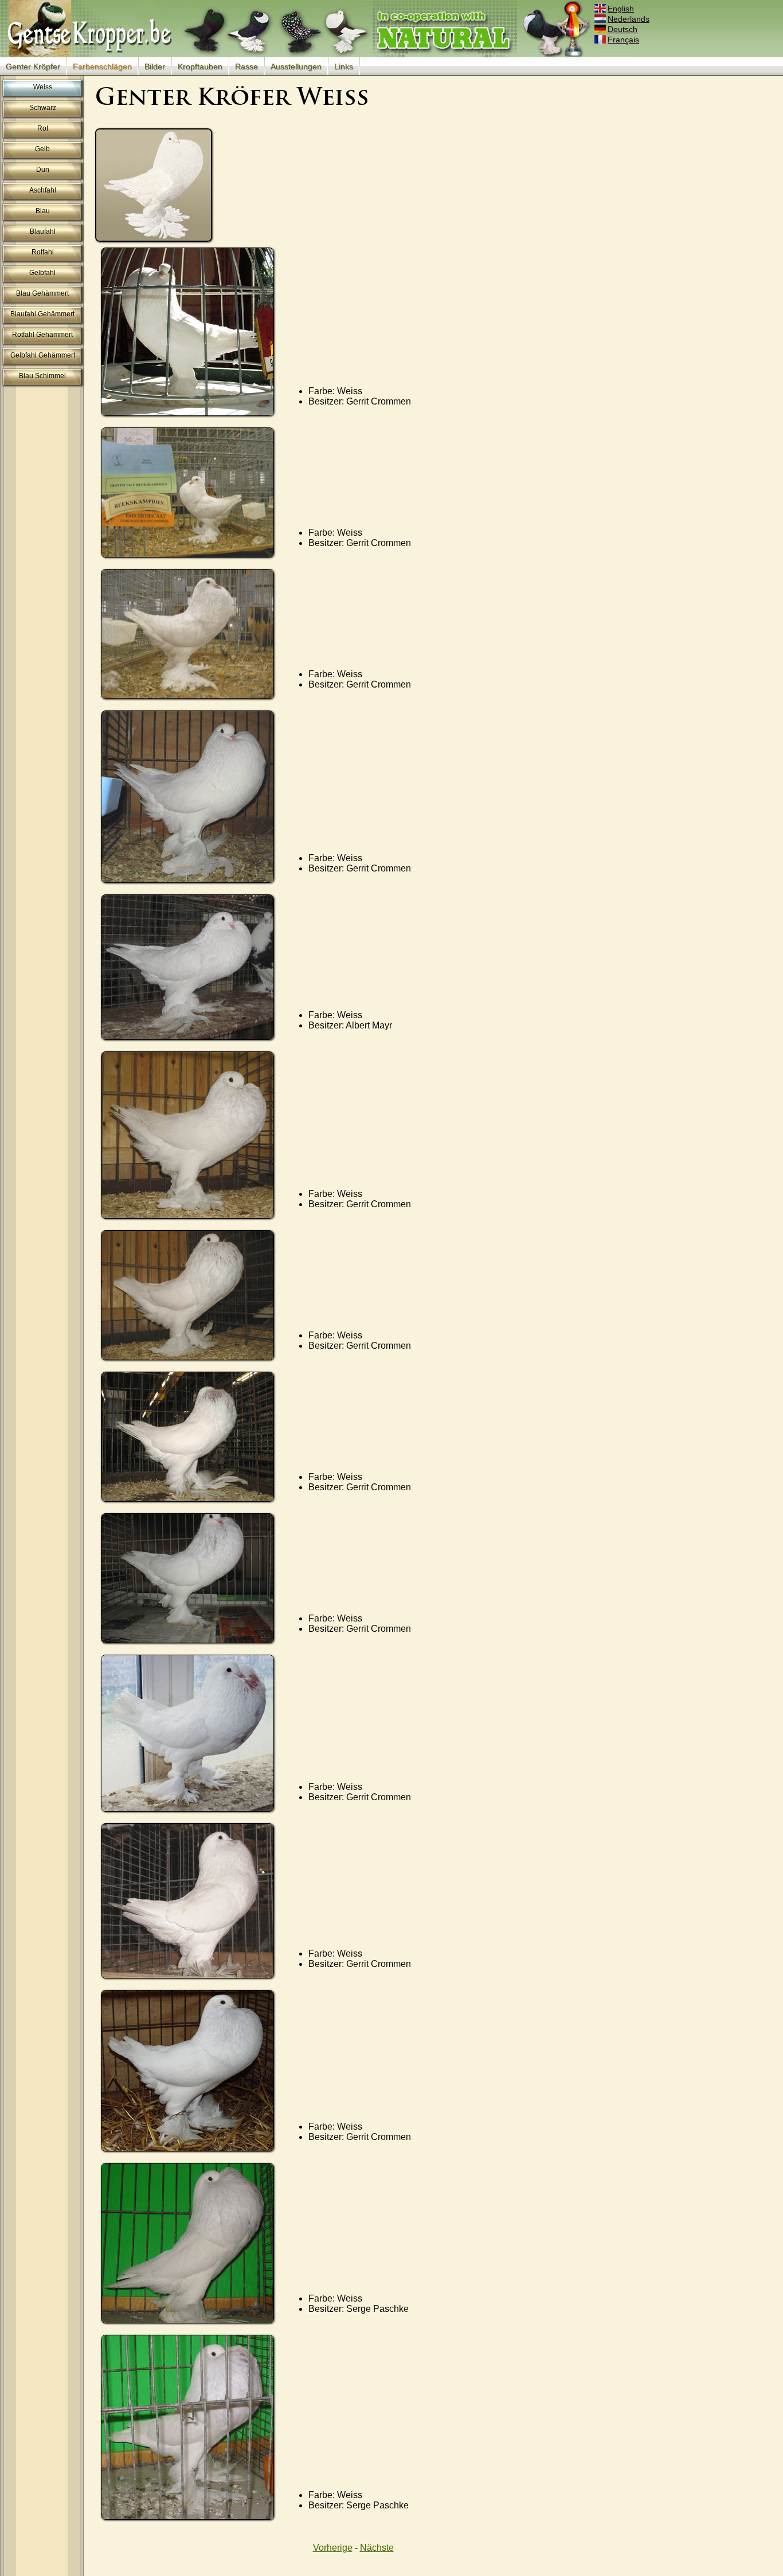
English (621, 9)
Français (623, 40)
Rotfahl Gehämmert (42, 335)
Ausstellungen (296, 66)
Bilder (155, 66)
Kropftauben (200, 66)
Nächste (377, 2548)
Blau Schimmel (42, 376)
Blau (43, 211)
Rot (43, 128)
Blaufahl (43, 231)
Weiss (43, 87)
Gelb (42, 149)
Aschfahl (43, 190)
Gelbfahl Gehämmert (43, 355)
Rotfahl (43, 252)
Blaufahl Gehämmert (42, 314)
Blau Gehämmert (42, 293)
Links (344, 66)
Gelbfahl (42, 273)
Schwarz (43, 108)
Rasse (246, 66)
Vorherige (333, 2548)
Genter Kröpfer (33, 66)
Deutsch (623, 29)
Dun (43, 170)
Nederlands (629, 19)
